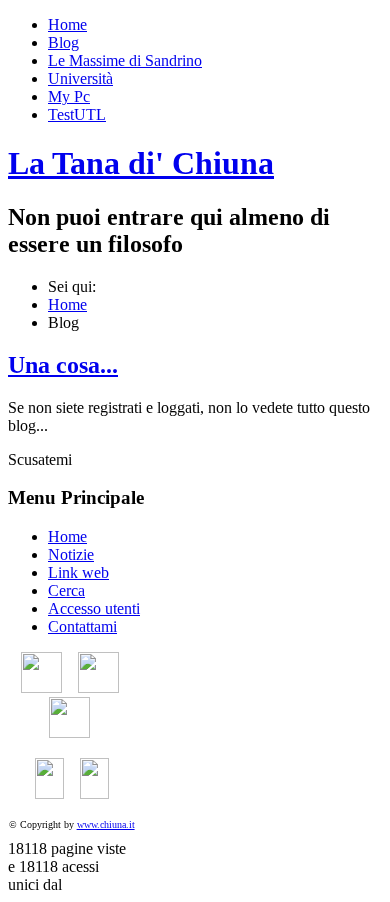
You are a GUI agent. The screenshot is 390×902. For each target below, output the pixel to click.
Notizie (71, 554)
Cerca (66, 590)
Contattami (82, 626)
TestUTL (77, 114)
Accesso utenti (94, 608)
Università (80, 78)
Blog (63, 42)
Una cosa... (63, 365)
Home (67, 24)
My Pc (69, 96)
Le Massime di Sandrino (125, 60)
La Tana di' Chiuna (141, 163)
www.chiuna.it (106, 824)
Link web (78, 572)
